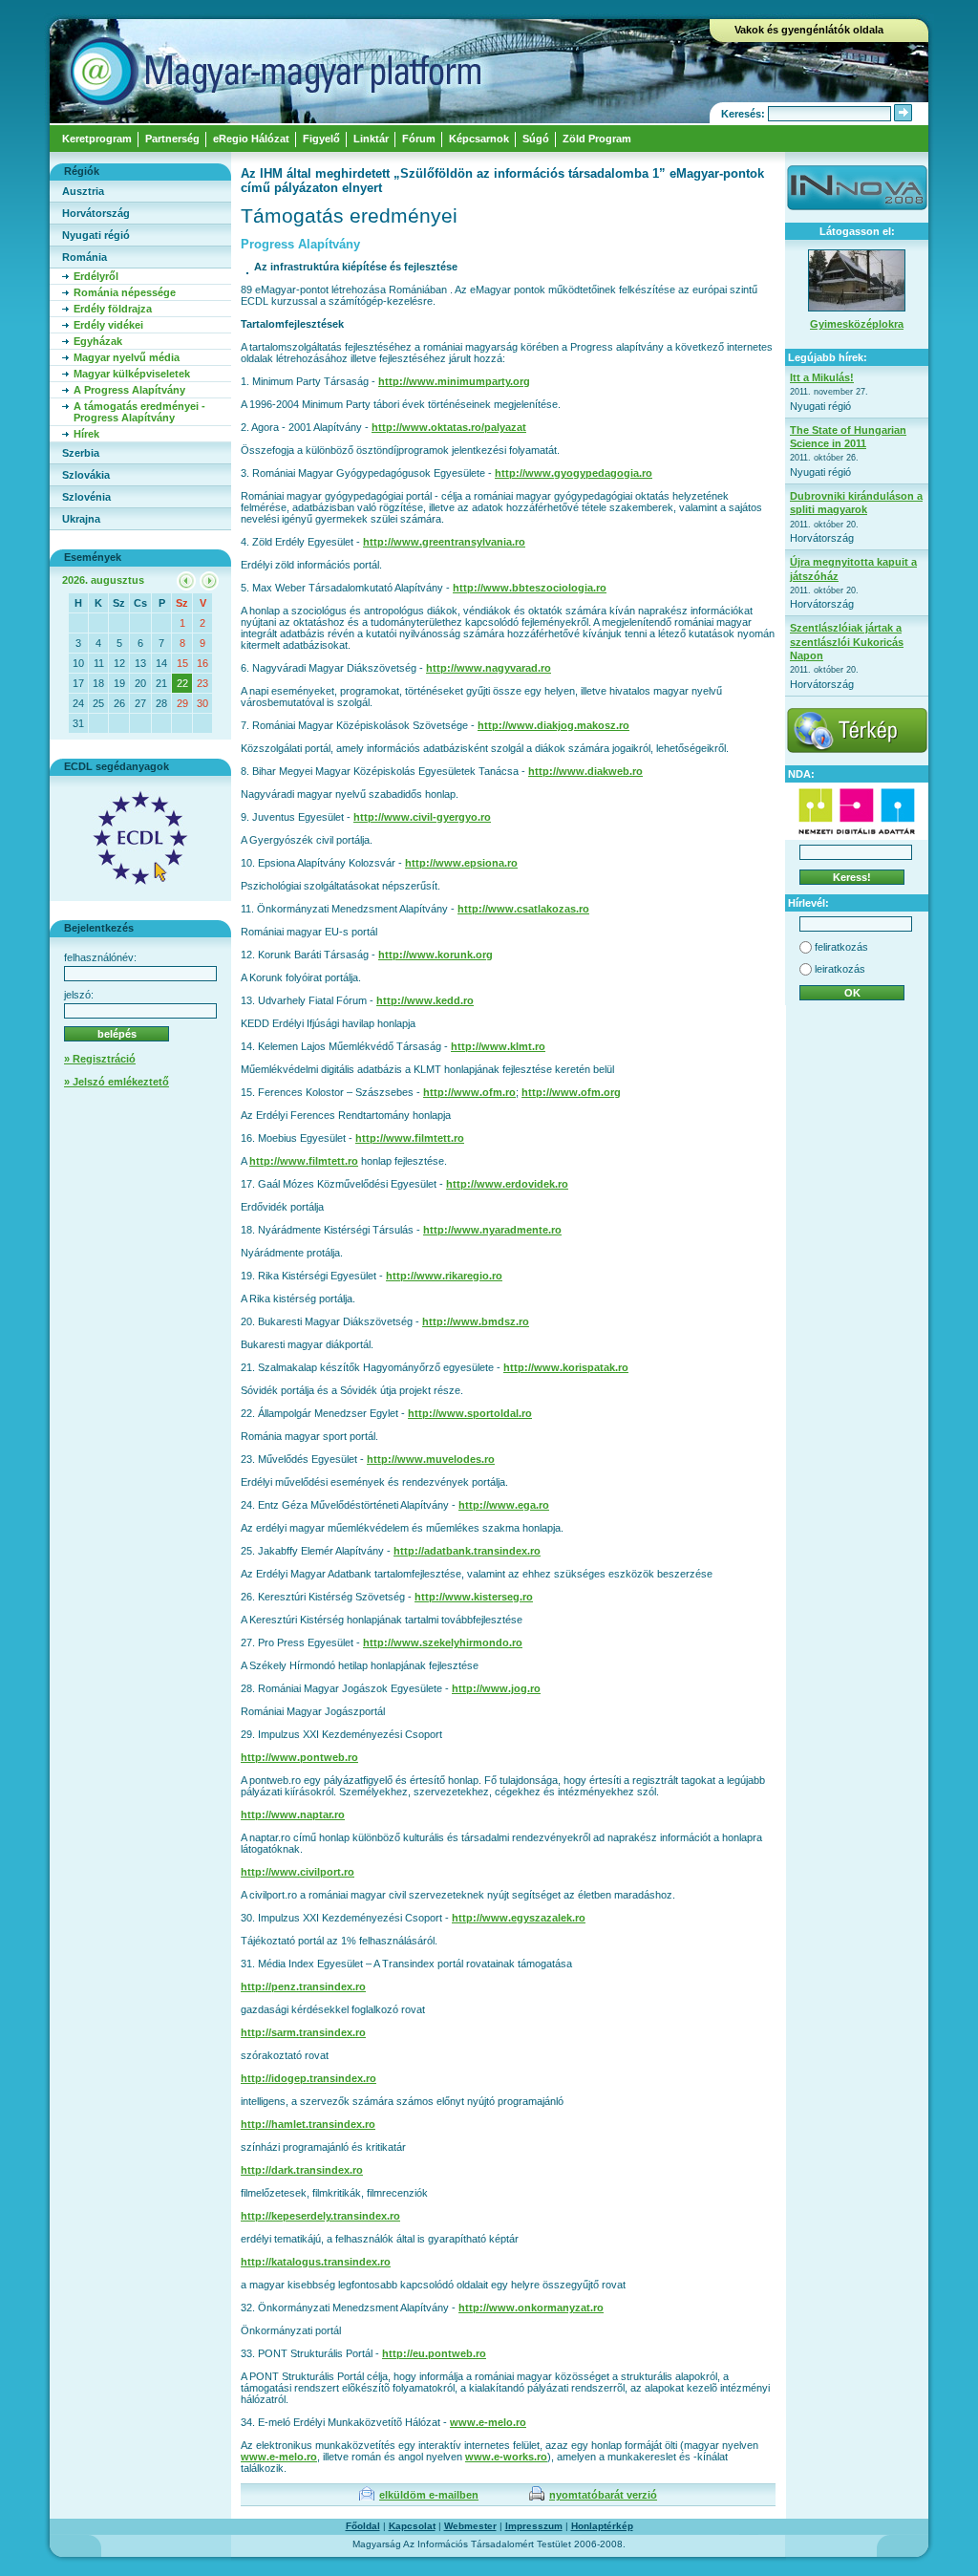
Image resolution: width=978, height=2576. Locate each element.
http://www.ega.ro (504, 1505)
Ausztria (83, 191)
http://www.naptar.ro (293, 1814)
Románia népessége (125, 292)
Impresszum (534, 2526)
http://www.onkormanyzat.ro (531, 2308)
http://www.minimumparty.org (454, 381)
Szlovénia (86, 497)
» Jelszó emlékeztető (117, 1082)
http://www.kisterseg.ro (474, 1597)
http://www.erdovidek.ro (507, 1184)
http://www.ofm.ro (469, 1092)
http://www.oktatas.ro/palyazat (449, 427)
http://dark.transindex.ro (302, 2170)
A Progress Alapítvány (129, 390)
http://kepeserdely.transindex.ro (320, 2216)
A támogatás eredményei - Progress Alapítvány (139, 412)
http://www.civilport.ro (298, 1872)
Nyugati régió (96, 235)
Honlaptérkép (602, 2526)
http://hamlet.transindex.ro (308, 2124)
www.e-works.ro (506, 2457)
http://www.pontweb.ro (299, 1757)
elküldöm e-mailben (429, 2495)
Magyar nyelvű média (127, 357)
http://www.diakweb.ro (585, 771)
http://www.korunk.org (436, 955)
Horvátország (96, 213)
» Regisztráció (100, 1059)
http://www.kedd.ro (425, 1000)
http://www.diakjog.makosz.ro (553, 725)
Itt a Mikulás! (822, 377)
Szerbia (81, 453)
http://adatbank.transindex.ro (467, 1551)
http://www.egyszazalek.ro (519, 1918)
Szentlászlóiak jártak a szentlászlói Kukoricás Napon (847, 642)
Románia (85, 257)
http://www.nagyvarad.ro (489, 668)
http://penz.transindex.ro (303, 1986)
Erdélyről (96, 276)
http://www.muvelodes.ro (431, 1459)
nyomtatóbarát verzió (603, 2495)
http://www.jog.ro (496, 1688)
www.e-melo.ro (488, 2422)
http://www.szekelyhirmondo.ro (443, 1642)
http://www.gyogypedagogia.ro (574, 473)
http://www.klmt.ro (498, 1046)
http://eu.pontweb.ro (434, 2353)
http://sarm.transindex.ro (303, 2032)
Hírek (86, 434)
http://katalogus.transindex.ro (316, 2262)
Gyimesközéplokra (857, 324)
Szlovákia (86, 475)
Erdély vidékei (108, 325)
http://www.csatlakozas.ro (523, 909)
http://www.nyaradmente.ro (492, 1230)
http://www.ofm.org (571, 1092)
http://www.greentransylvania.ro (444, 542)
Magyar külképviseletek (132, 374)
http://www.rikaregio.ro (444, 1276)
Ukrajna (81, 519)
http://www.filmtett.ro (410, 1138)
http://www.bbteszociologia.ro (530, 588)
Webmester (470, 2526)
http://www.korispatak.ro (566, 1367)
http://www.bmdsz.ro (476, 1321)
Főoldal (363, 2526)
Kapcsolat (412, 2526)
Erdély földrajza (113, 309)
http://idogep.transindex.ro (308, 2078)
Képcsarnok (479, 139)
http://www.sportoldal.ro (470, 1413)
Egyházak (98, 341)
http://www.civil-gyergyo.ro (422, 817)
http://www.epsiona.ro (461, 863)
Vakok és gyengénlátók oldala (809, 30)
